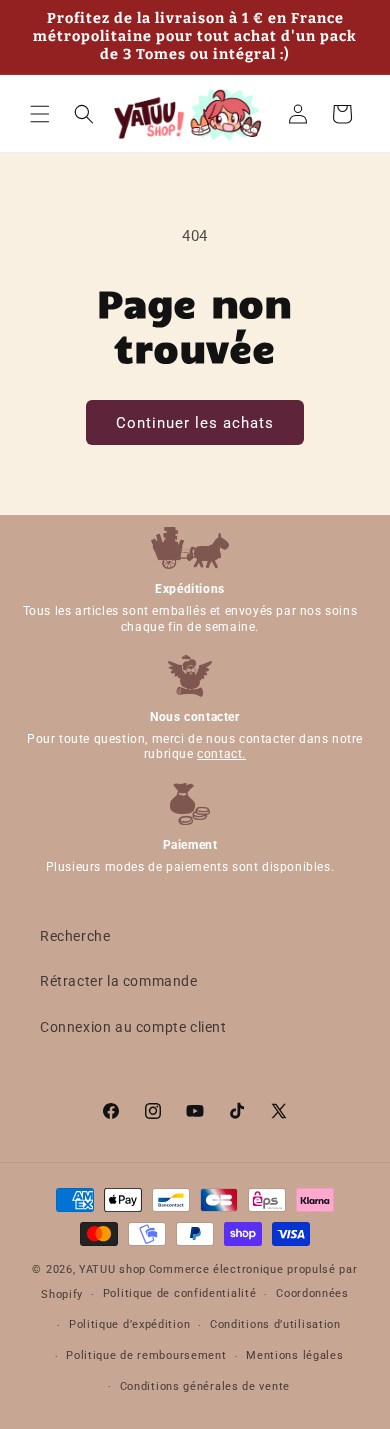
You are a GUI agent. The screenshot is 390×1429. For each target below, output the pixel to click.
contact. (221, 754)
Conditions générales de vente (205, 1386)
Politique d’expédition (129, 1324)
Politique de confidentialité (180, 1293)
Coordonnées (312, 1293)
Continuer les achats (195, 423)
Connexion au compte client (133, 1027)
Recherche (75, 936)
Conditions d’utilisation (275, 1324)
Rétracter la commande (119, 981)
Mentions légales (294, 1355)
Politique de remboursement (146, 1355)
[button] (40, 114)
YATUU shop (112, 1269)
